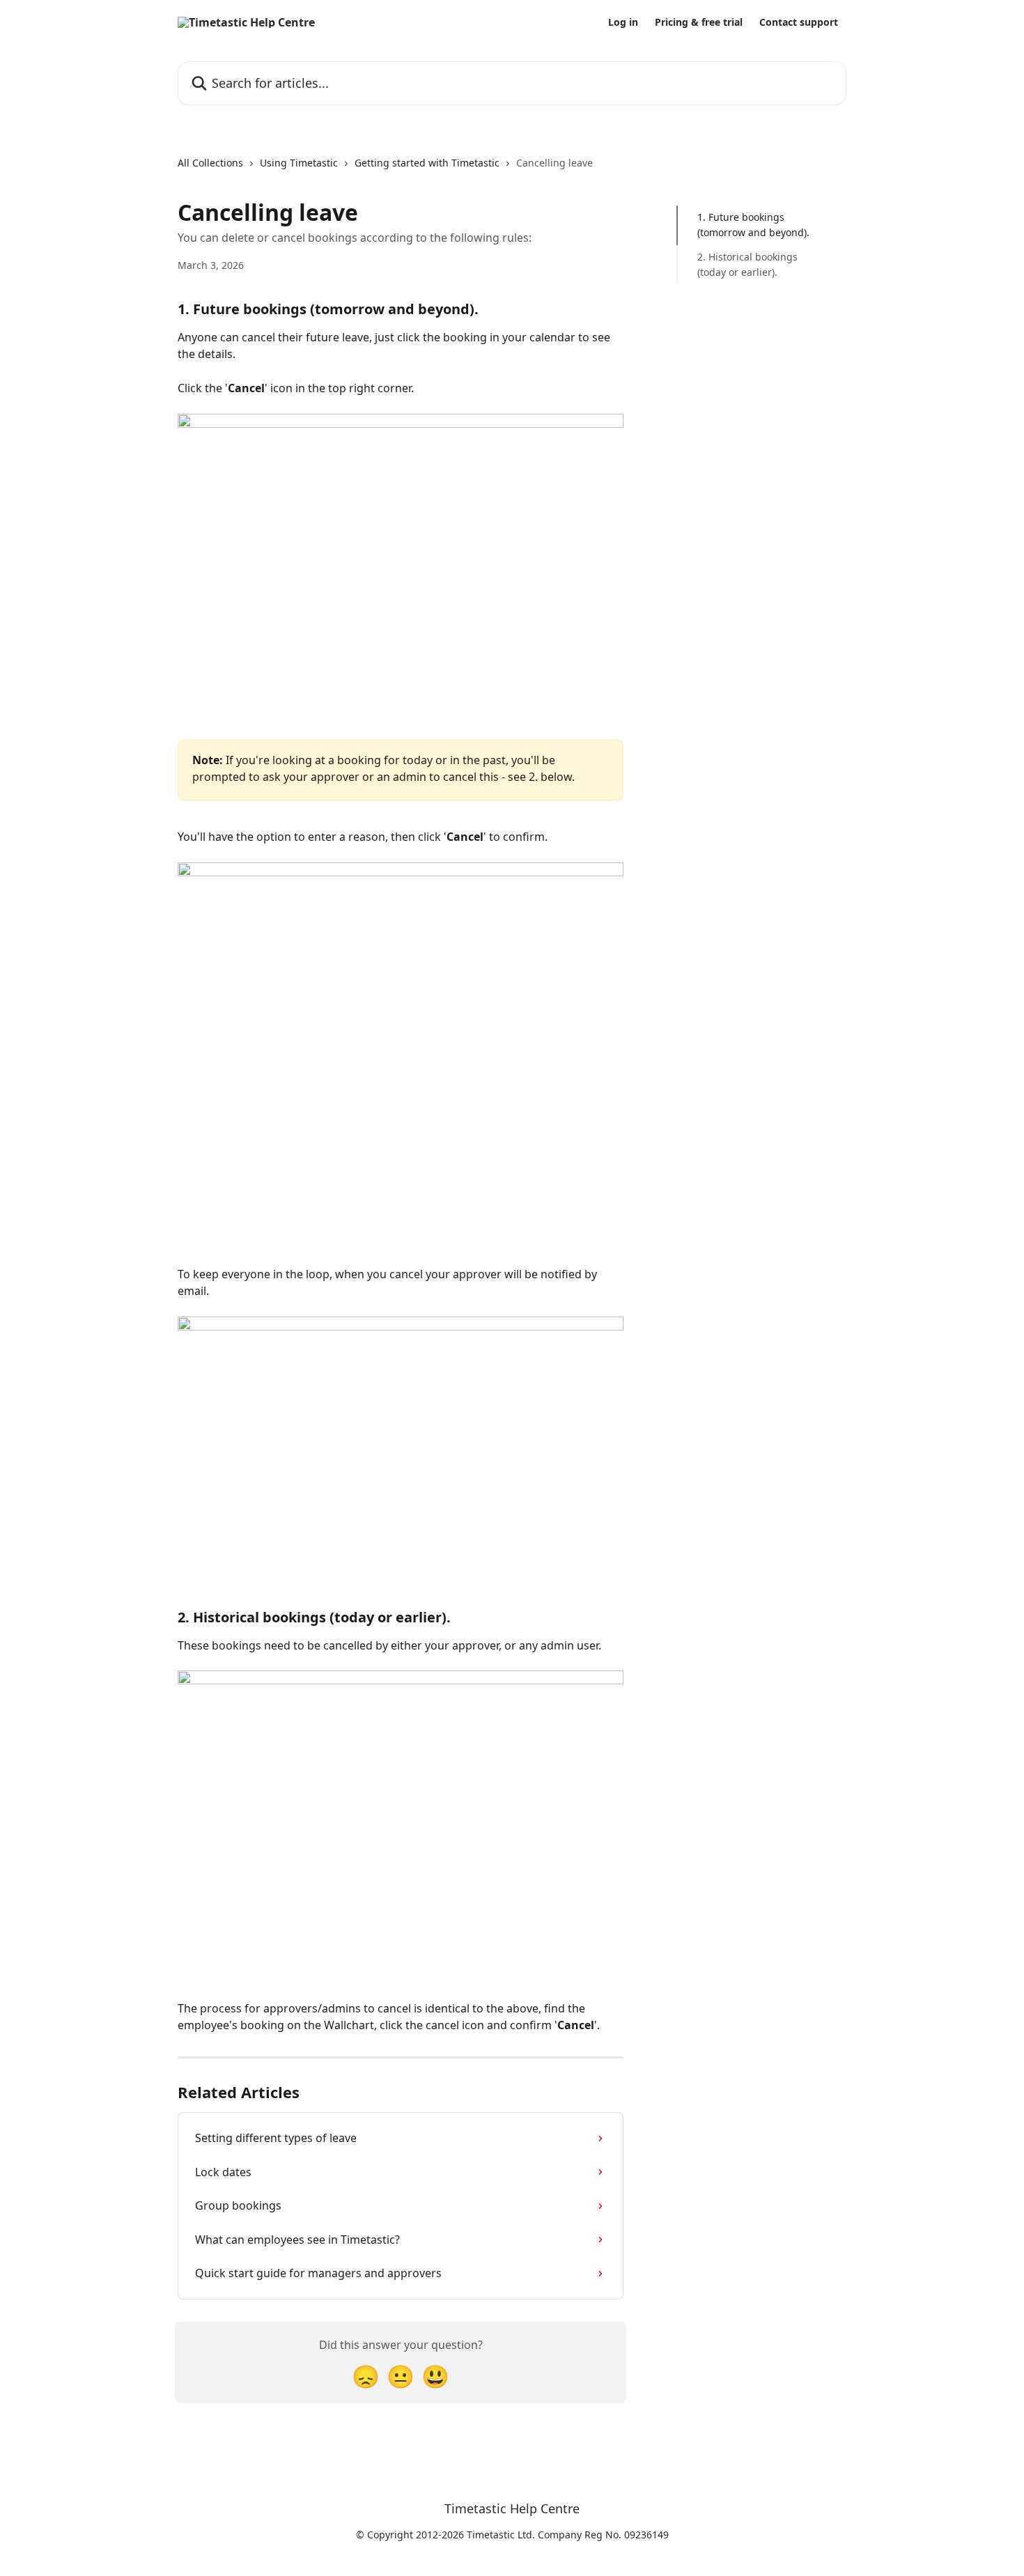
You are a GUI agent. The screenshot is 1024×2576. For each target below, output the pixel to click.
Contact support (799, 22)
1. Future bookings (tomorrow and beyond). (753, 225)
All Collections (210, 163)
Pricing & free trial (699, 22)
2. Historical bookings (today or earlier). (747, 264)
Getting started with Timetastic (427, 163)
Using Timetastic (299, 163)
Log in (623, 22)
